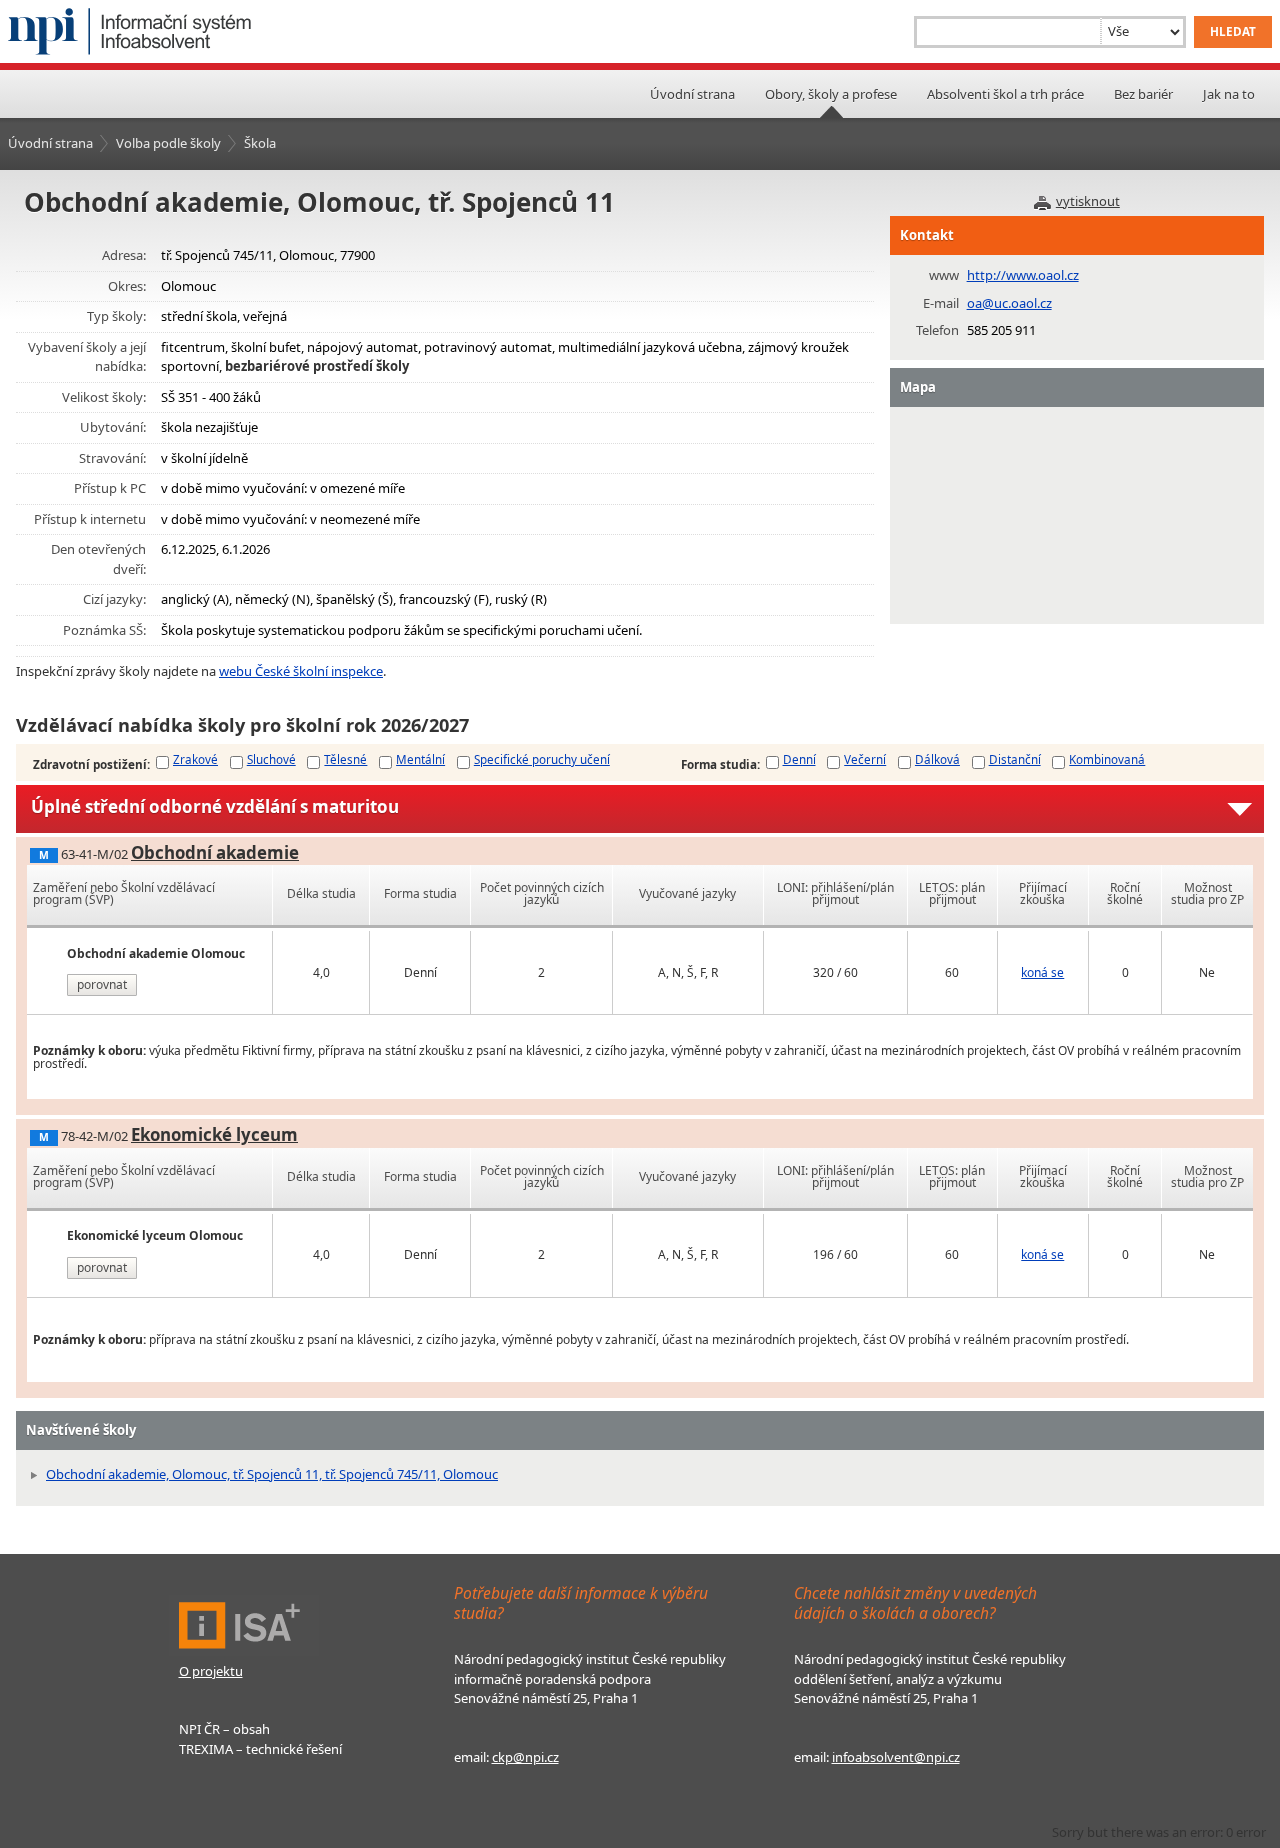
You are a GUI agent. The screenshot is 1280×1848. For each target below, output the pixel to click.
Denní (799, 759)
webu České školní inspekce (301, 671)
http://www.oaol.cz (1023, 275)
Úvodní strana (692, 94)
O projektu (211, 1671)
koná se (1042, 972)
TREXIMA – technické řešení (260, 1749)
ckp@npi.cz (525, 1757)
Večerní (865, 759)
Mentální (420, 759)
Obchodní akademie (215, 852)
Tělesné (345, 759)
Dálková (937, 759)
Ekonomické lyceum (214, 1134)
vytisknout (1088, 201)
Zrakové (195, 759)
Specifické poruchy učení (542, 759)
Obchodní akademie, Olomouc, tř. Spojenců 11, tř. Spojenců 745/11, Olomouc (272, 1474)
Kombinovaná (1107, 759)
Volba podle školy (168, 143)
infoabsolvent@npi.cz (896, 1757)
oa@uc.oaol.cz (1009, 303)
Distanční (1015, 759)
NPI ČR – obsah (224, 1729)
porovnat (102, 984)
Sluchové (271, 759)
